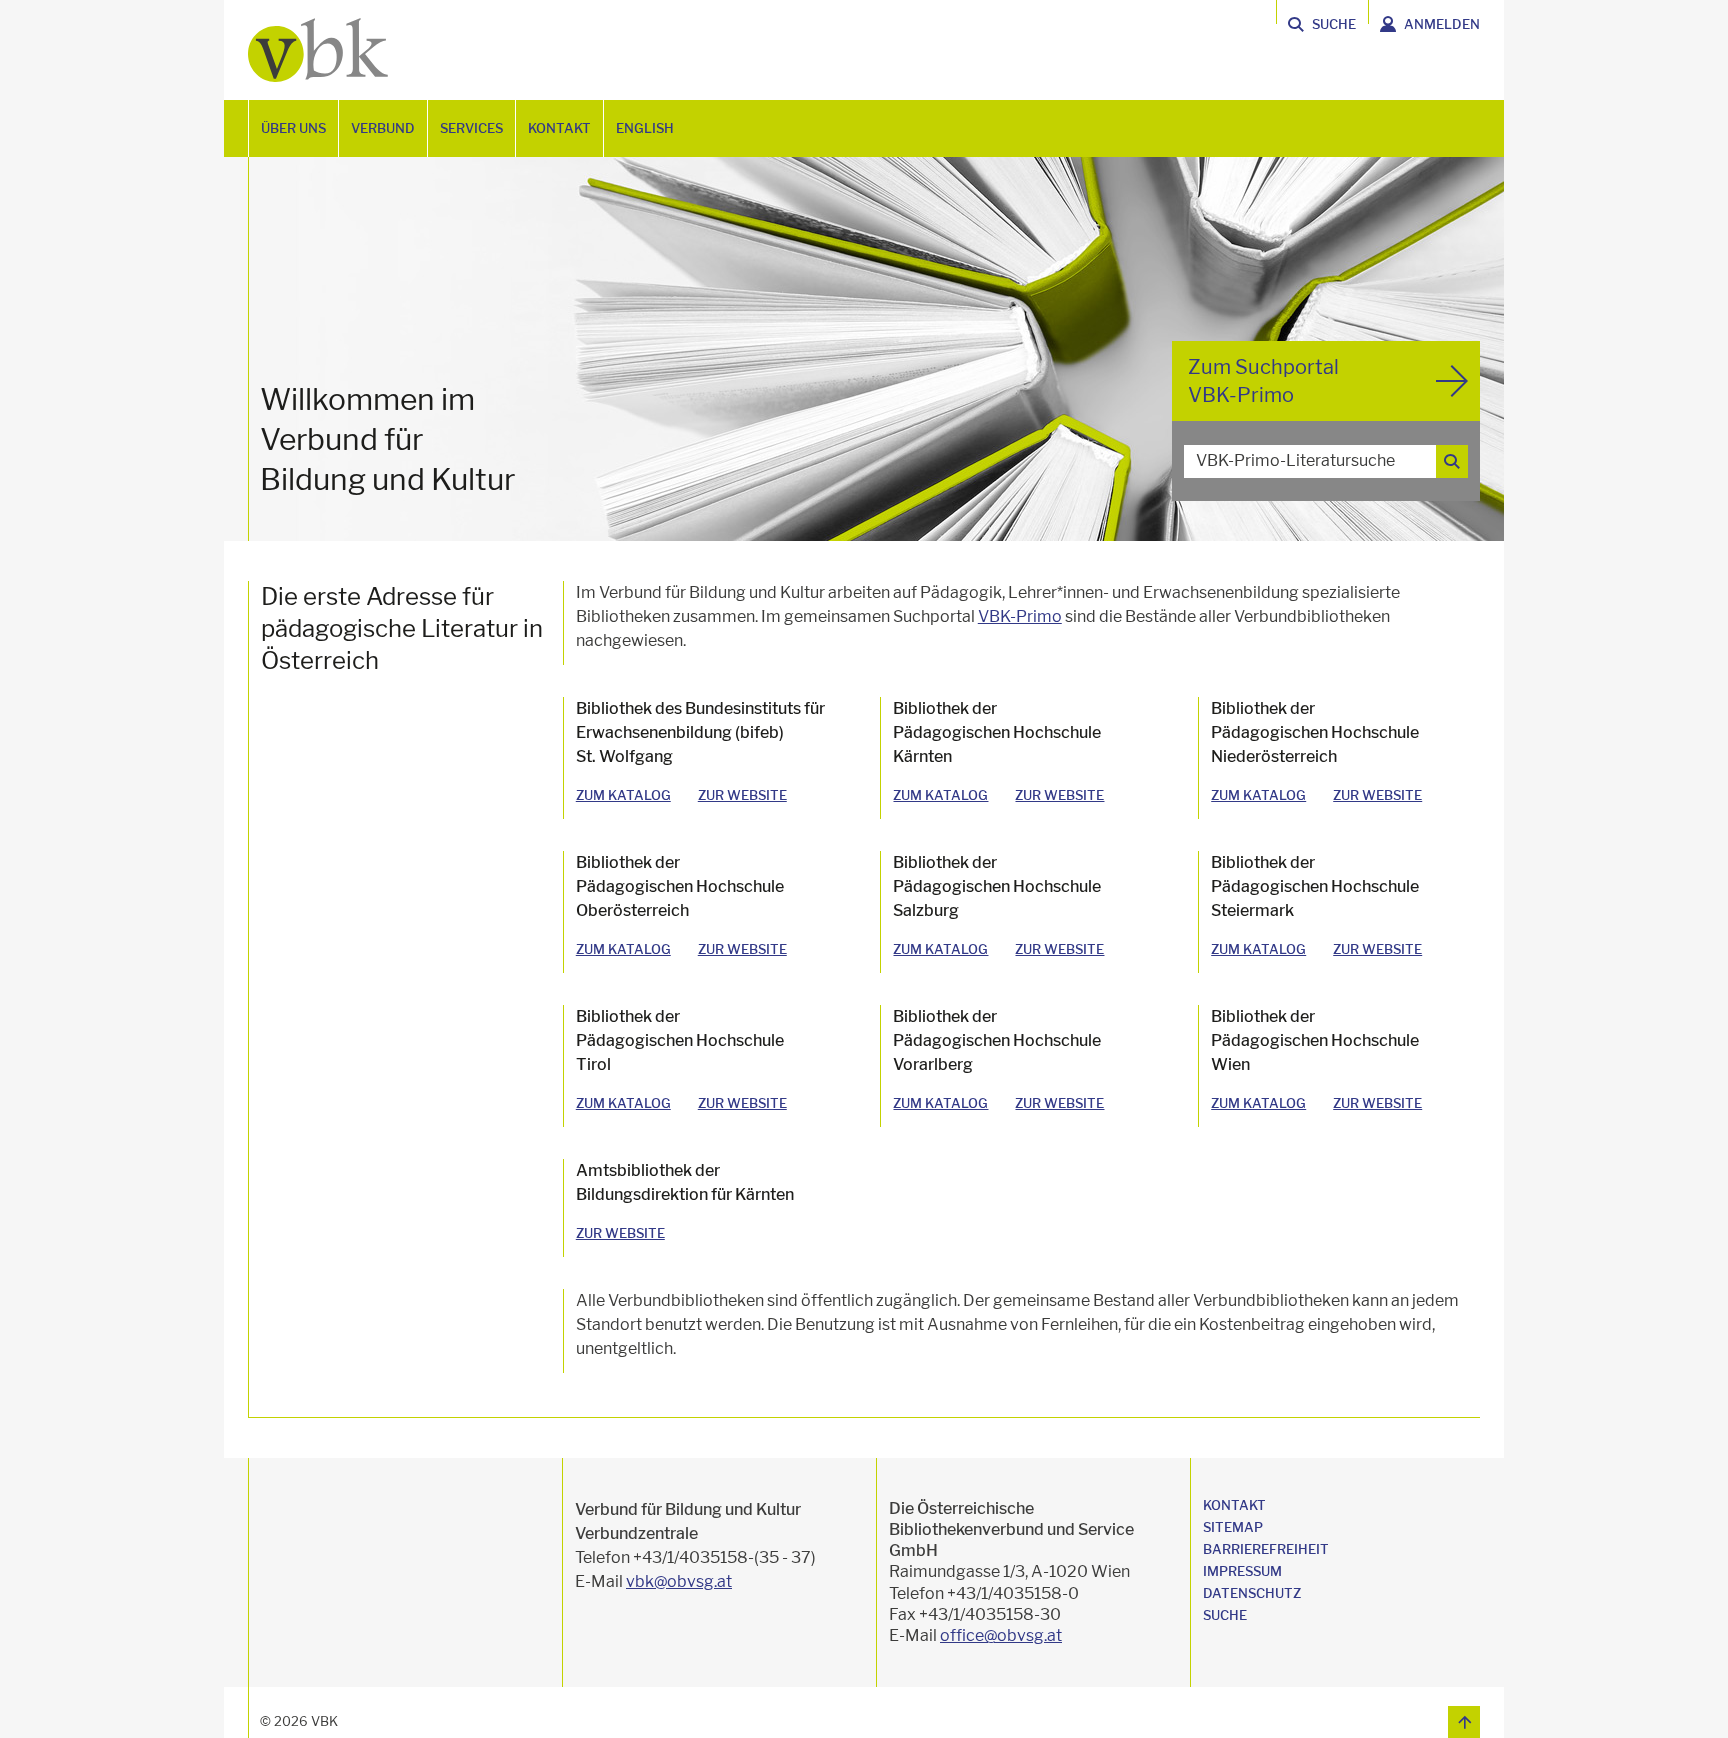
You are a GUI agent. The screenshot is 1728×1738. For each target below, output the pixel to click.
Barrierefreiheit (1266, 1549)
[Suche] (1452, 461)
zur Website (742, 795)
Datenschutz (1252, 1593)
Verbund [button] (383, 128)
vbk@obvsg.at (679, 1581)
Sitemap (1233, 1527)
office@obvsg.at (1001, 1635)
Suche (1225, 1615)
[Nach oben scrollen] (1464, 1722)
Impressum (1242, 1571)
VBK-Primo (1020, 616)
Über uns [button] (293, 128)
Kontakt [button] (559, 128)
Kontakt (1234, 1505)
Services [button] (471, 128)
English (645, 128)
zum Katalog (623, 795)
